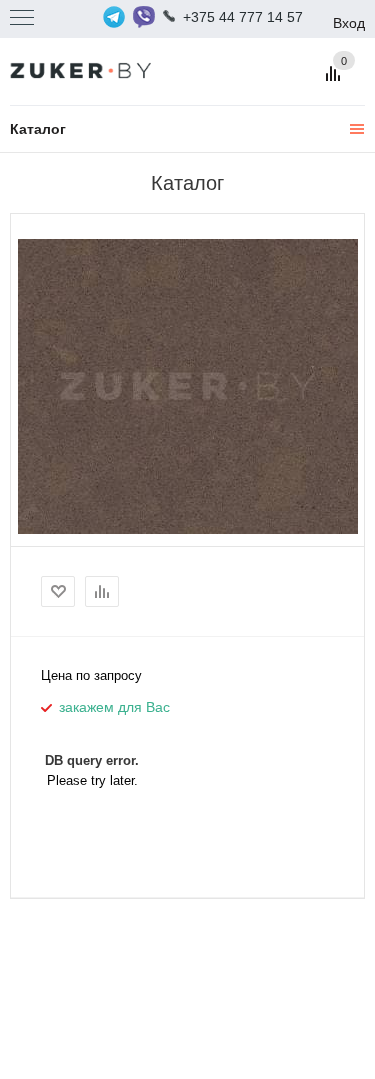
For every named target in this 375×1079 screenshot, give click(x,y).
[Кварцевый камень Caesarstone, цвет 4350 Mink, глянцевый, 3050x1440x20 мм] (188, 386)
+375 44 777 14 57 (243, 17)
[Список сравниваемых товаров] (336, 81)
